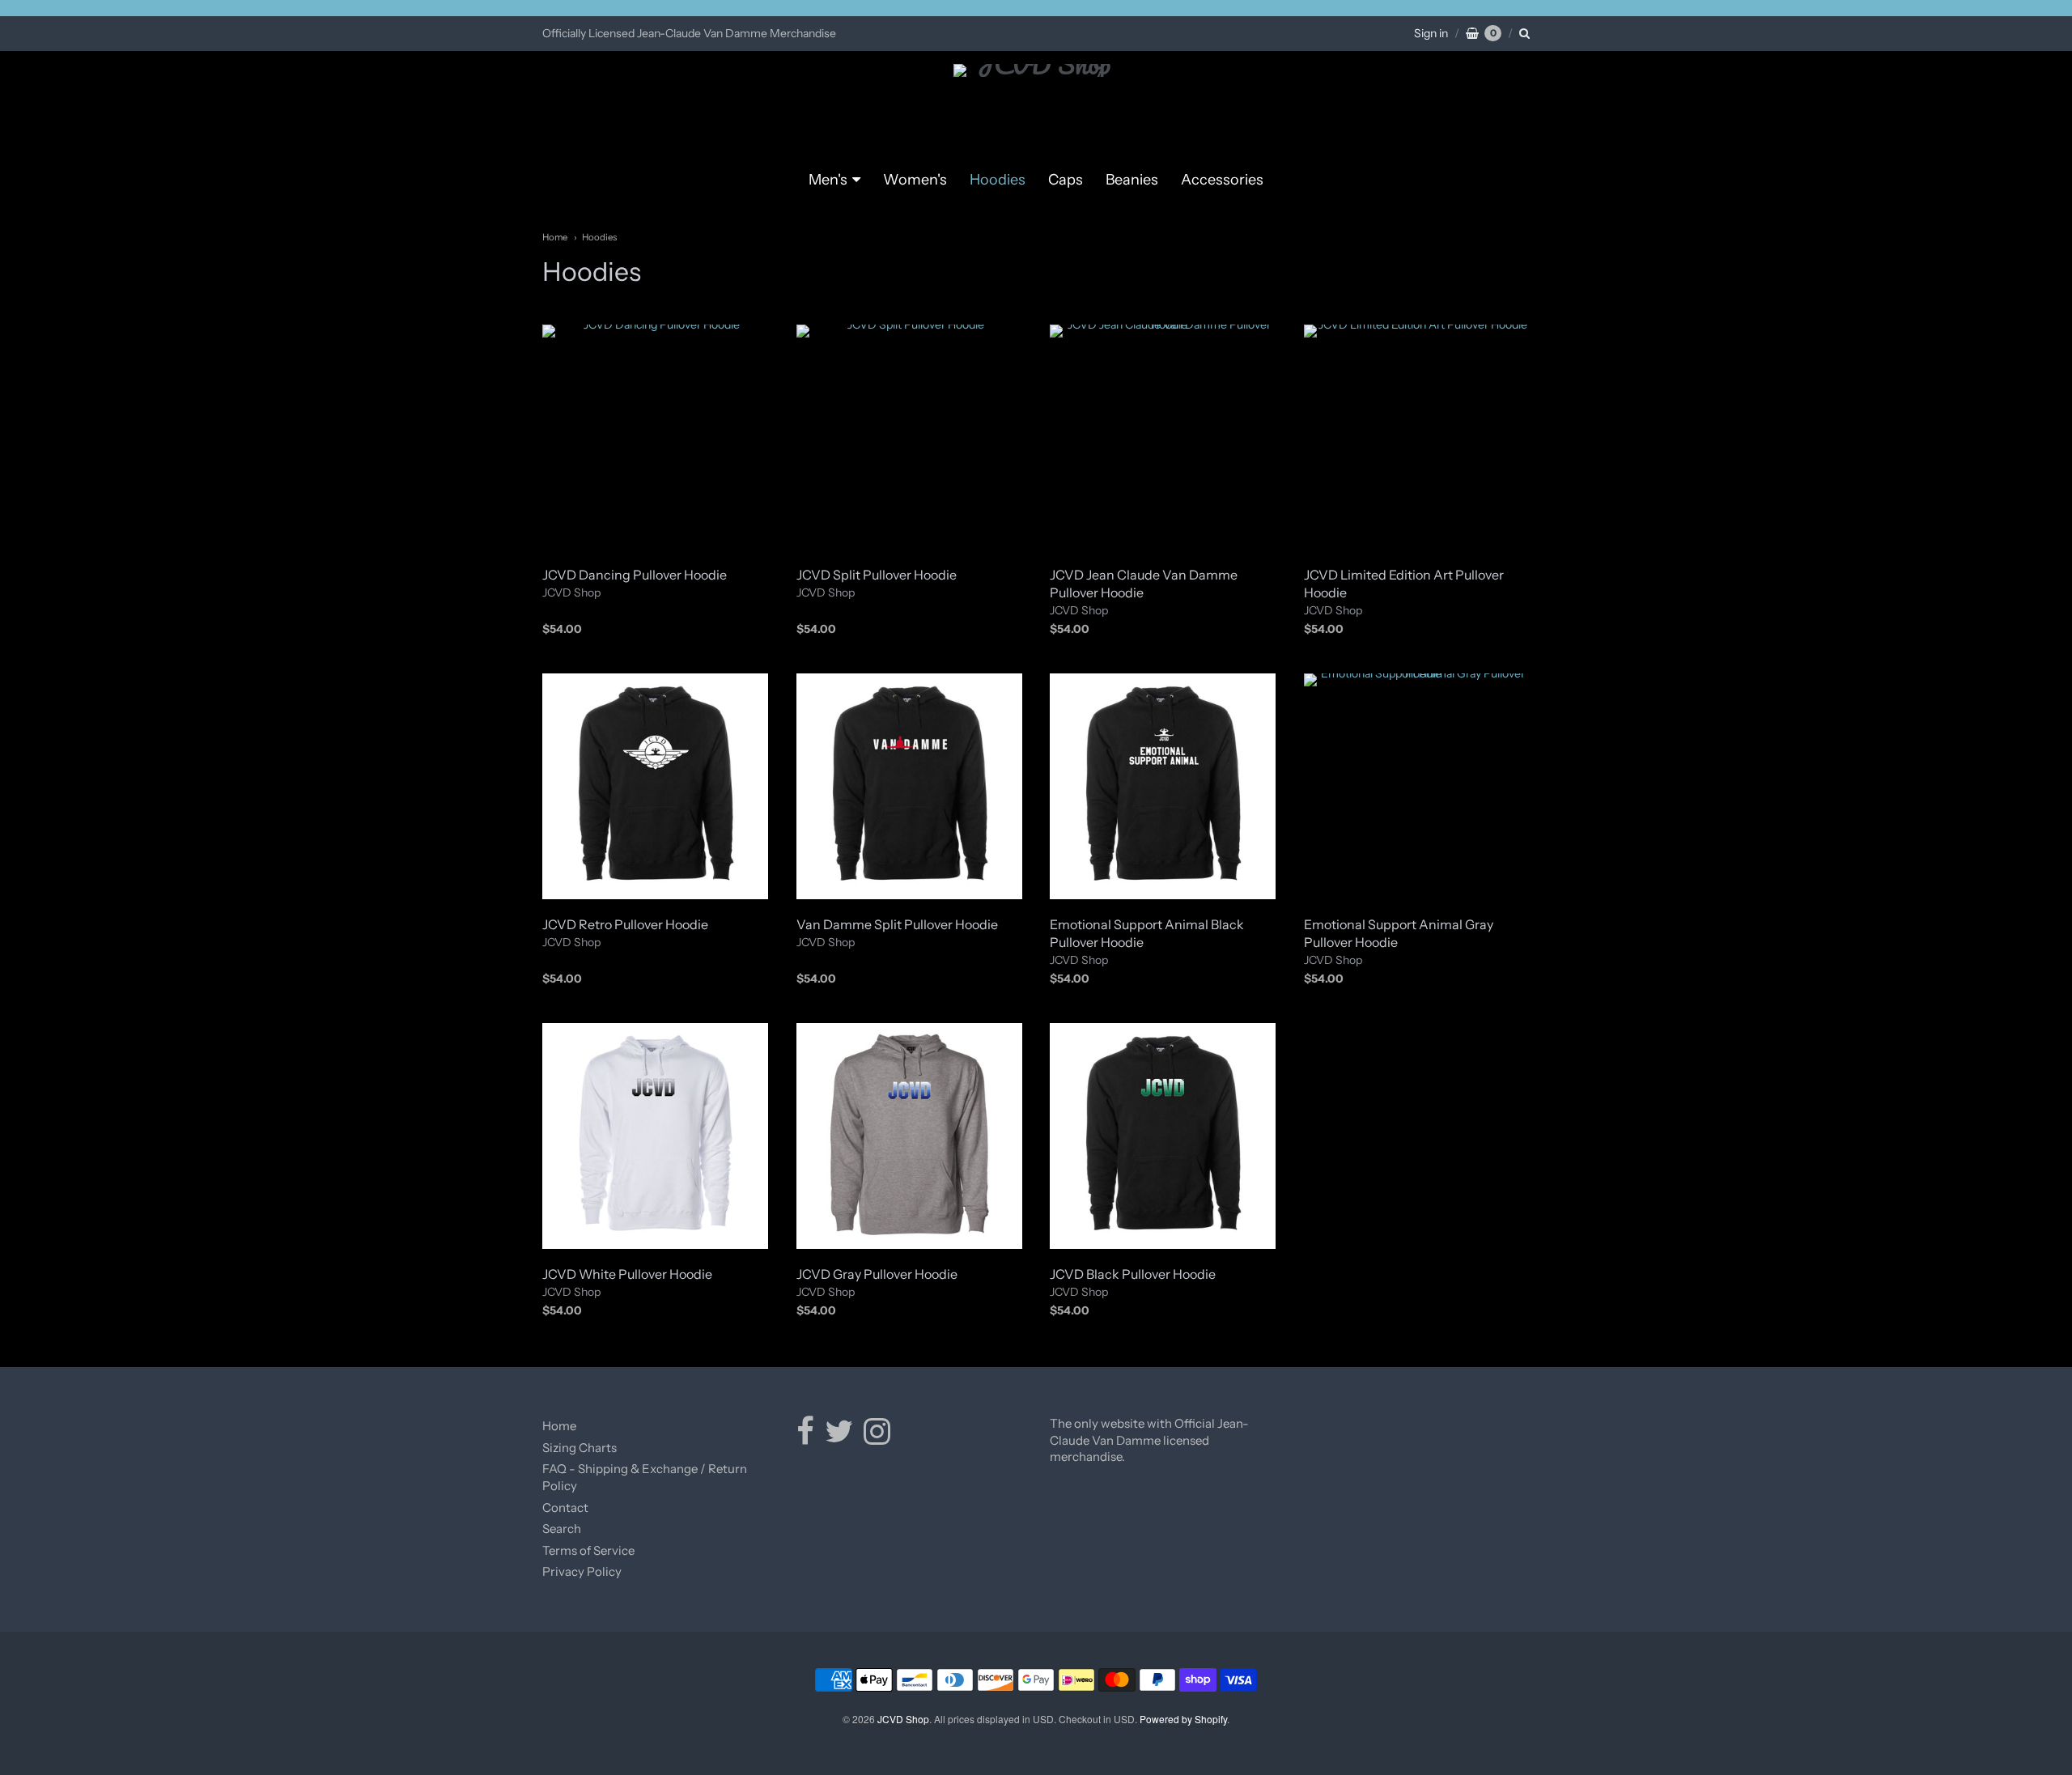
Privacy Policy (582, 1571)
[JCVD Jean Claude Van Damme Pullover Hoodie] (1163, 437)
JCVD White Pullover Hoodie (627, 1274)
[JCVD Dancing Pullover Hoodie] (655, 437)
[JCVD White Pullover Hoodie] (655, 1136)
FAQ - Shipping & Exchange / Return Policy (645, 1477)
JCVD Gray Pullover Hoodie (877, 1274)
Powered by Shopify (1183, 1719)
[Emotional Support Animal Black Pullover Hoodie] (1163, 786)
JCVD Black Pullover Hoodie (1133, 1274)
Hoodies (998, 180)
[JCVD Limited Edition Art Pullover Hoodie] (1417, 437)
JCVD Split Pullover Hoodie (877, 575)
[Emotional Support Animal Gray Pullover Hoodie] (1417, 786)
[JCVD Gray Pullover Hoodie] (909, 1136)
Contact (565, 1507)
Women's (915, 180)
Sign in (1431, 33)
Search (562, 1529)
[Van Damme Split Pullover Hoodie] (909, 786)
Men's (828, 180)
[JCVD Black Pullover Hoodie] (1163, 1136)
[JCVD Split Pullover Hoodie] (909, 437)
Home (555, 237)
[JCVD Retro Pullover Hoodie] (655, 786)
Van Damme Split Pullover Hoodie (897, 924)
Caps (1066, 180)
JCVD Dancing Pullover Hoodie (635, 575)
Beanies (1132, 180)
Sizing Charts (580, 1448)
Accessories (1222, 180)
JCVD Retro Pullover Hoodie (625, 924)
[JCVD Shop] (1036, 110)
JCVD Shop (571, 592)
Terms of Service (588, 1550)
